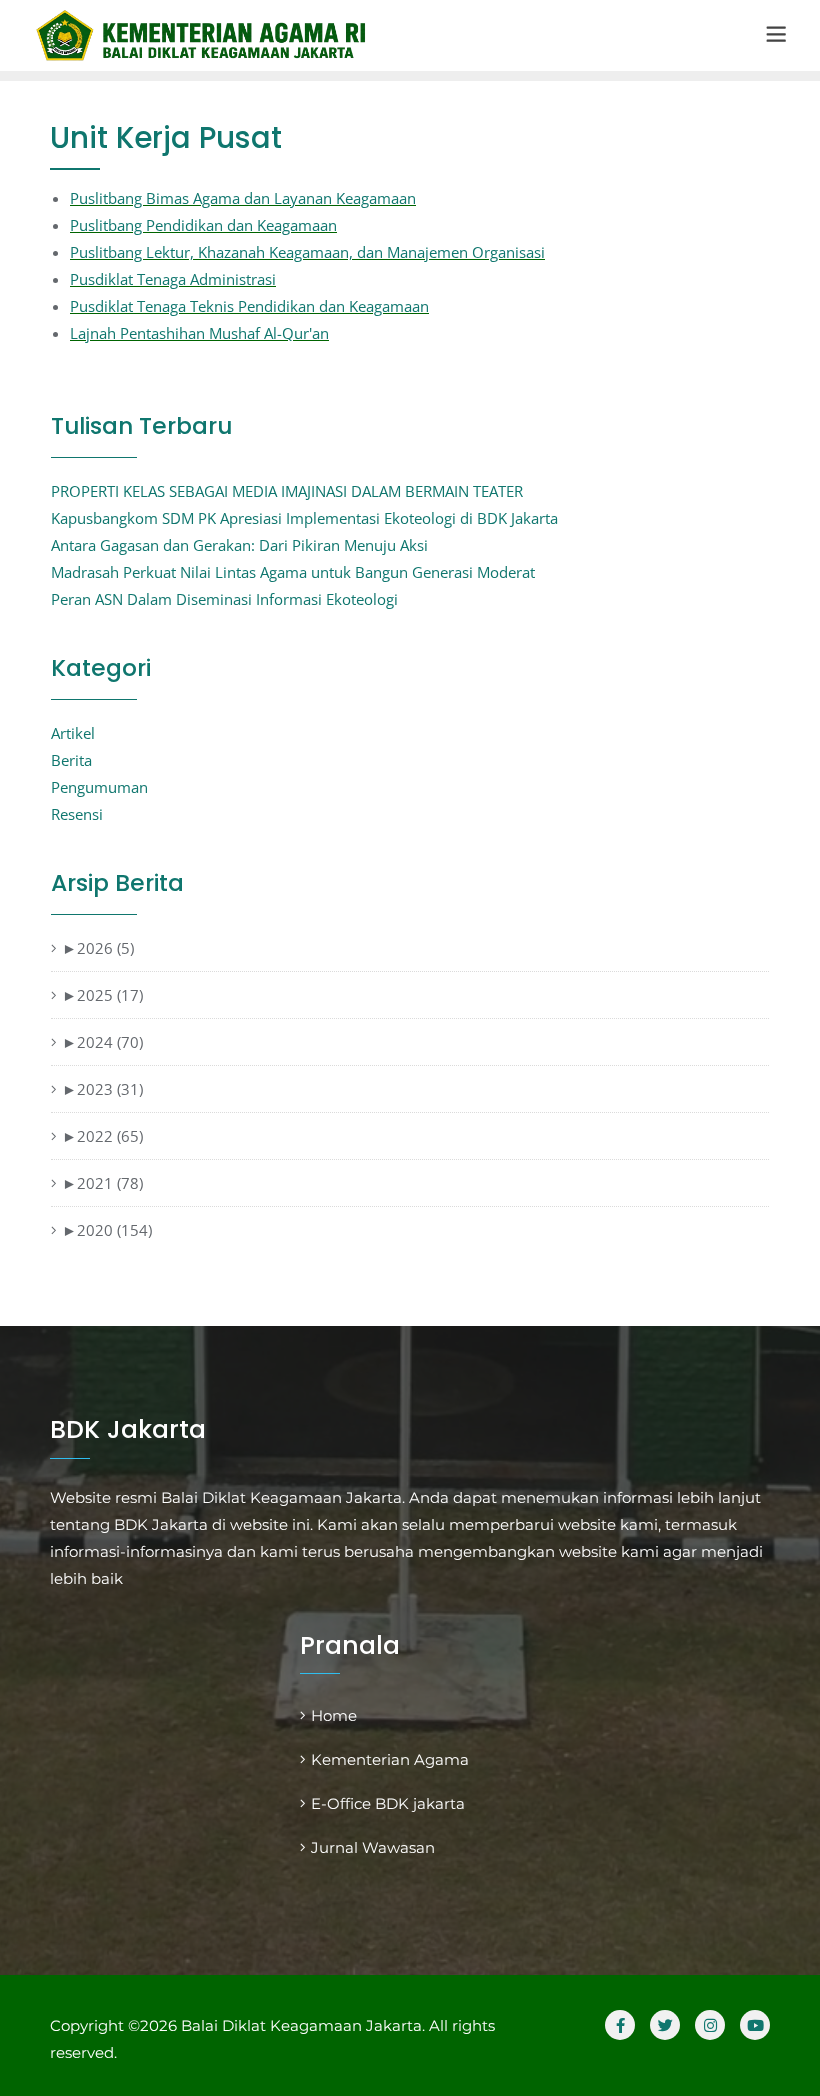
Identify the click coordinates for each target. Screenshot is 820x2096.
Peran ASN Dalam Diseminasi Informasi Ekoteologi (224, 599)
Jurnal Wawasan (373, 1847)
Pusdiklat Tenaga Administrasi (173, 279)
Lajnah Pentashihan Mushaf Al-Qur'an (199, 333)
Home (334, 1715)
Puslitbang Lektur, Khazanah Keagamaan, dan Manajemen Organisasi (307, 252)
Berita (71, 760)
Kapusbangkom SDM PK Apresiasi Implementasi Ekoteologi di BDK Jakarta (304, 518)
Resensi (77, 814)
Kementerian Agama (390, 1759)
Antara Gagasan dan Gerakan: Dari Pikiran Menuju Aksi (239, 545)
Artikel (73, 733)
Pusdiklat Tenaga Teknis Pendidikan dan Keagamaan (249, 306)
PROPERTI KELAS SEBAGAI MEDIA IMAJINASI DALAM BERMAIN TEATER (287, 491)
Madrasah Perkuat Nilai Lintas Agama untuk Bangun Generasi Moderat (293, 572)
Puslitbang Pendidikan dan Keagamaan (203, 225)
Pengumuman (99, 787)
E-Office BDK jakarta (388, 1803)
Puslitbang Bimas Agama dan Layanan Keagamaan (243, 198)
